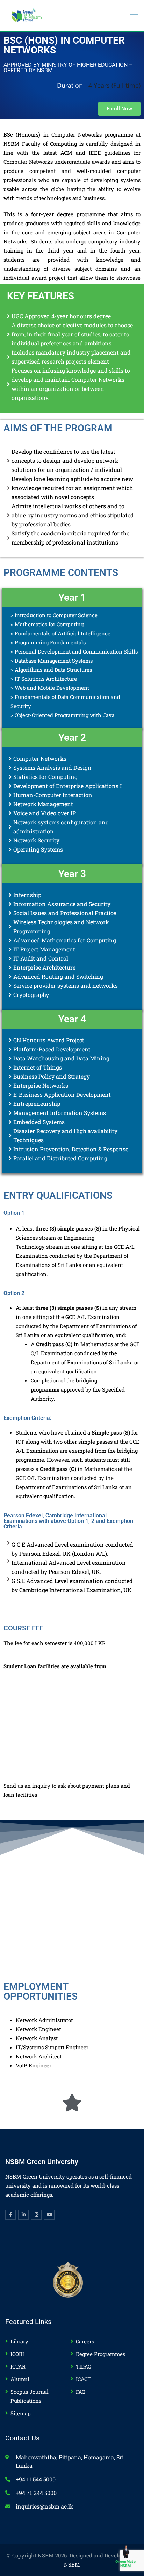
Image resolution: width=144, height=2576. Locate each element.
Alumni (20, 2379)
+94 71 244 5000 (36, 2493)
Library (19, 2341)
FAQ (81, 2392)
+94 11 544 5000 (36, 2479)
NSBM (72, 2564)
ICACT (83, 2379)
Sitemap (21, 2413)
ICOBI (17, 2354)
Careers (85, 2341)
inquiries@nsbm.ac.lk (45, 2506)
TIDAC (83, 2366)
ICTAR (18, 2366)
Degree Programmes (100, 2354)
